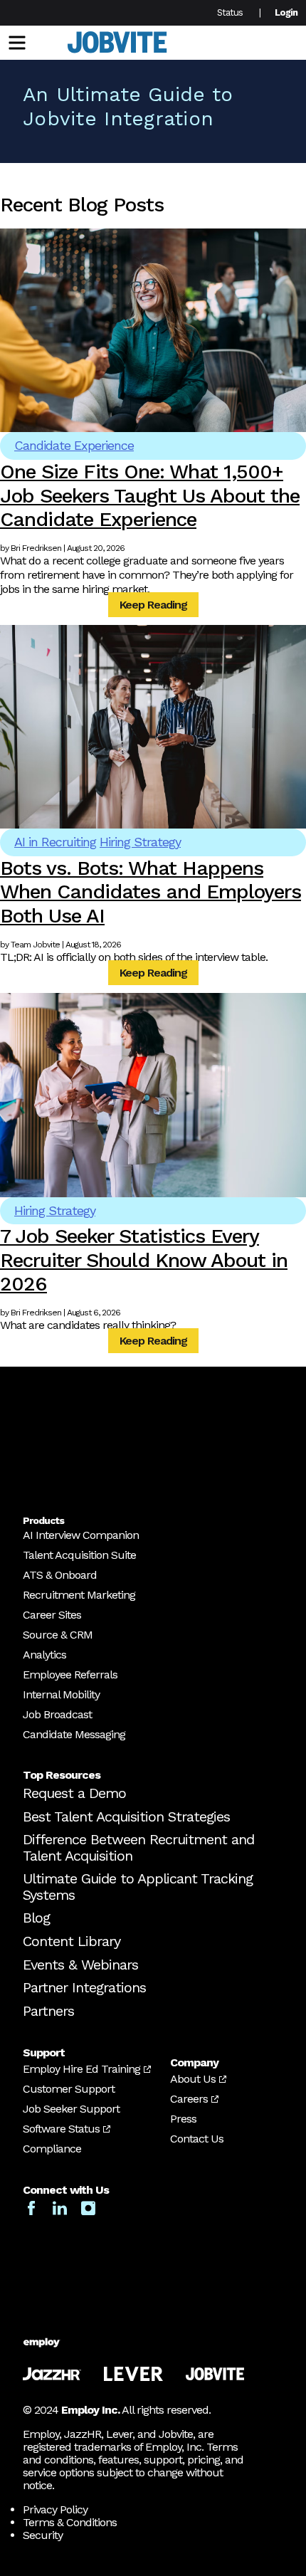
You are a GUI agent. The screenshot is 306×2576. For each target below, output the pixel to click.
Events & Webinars (80, 1965)
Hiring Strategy (140, 842)
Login (286, 12)
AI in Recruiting (55, 842)
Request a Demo (74, 1793)
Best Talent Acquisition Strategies (126, 1817)
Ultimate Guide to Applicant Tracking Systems (138, 1887)
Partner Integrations (84, 1987)
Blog (36, 1918)
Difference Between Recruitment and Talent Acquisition (138, 1847)
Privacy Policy (55, 2509)
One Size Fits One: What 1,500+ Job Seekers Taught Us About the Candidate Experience (150, 495)
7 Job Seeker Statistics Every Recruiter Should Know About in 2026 (144, 1260)
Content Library (72, 1941)
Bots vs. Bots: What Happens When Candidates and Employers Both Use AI (151, 892)
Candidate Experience (74, 445)
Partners (48, 2011)
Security (43, 2535)
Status (230, 12)
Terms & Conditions (70, 2522)
